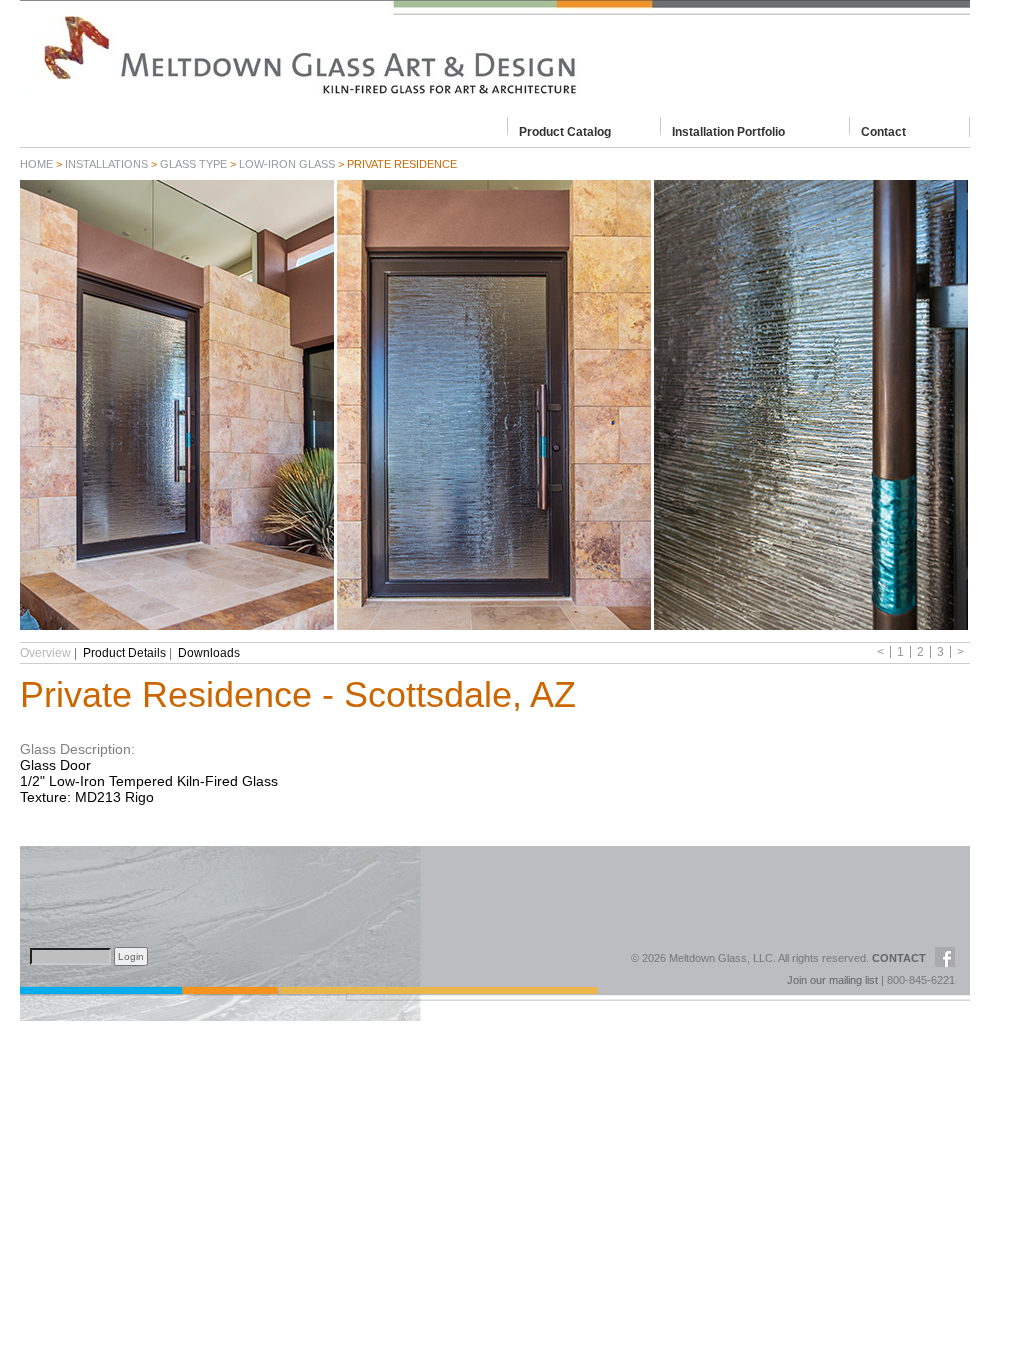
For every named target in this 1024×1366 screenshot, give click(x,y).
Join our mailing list (832, 980)
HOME (36, 164)
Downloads (209, 653)
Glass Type (193, 164)
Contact (883, 131)
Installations (106, 164)
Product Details (124, 653)
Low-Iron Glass (287, 164)
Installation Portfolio (728, 131)
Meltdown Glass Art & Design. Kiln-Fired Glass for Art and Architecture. (495, 55)
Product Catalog (565, 131)
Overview (45, 653)
